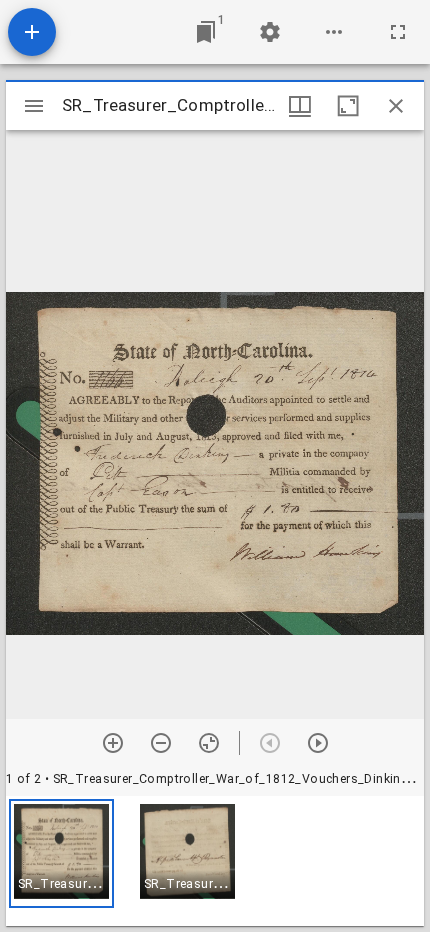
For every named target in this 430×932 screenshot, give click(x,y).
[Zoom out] (161, 743)
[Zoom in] (113, 743)
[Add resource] (32, 32)
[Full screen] (398, 32)
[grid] (215, 861)
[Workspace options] (334, 32)
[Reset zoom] (209, 743)
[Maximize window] (348, 106)
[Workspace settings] (270, 32)
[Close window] (396, 106)
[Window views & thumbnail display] (300, 106)
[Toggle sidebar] (34, 106)
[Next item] (318, 743)
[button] (61, 853)
